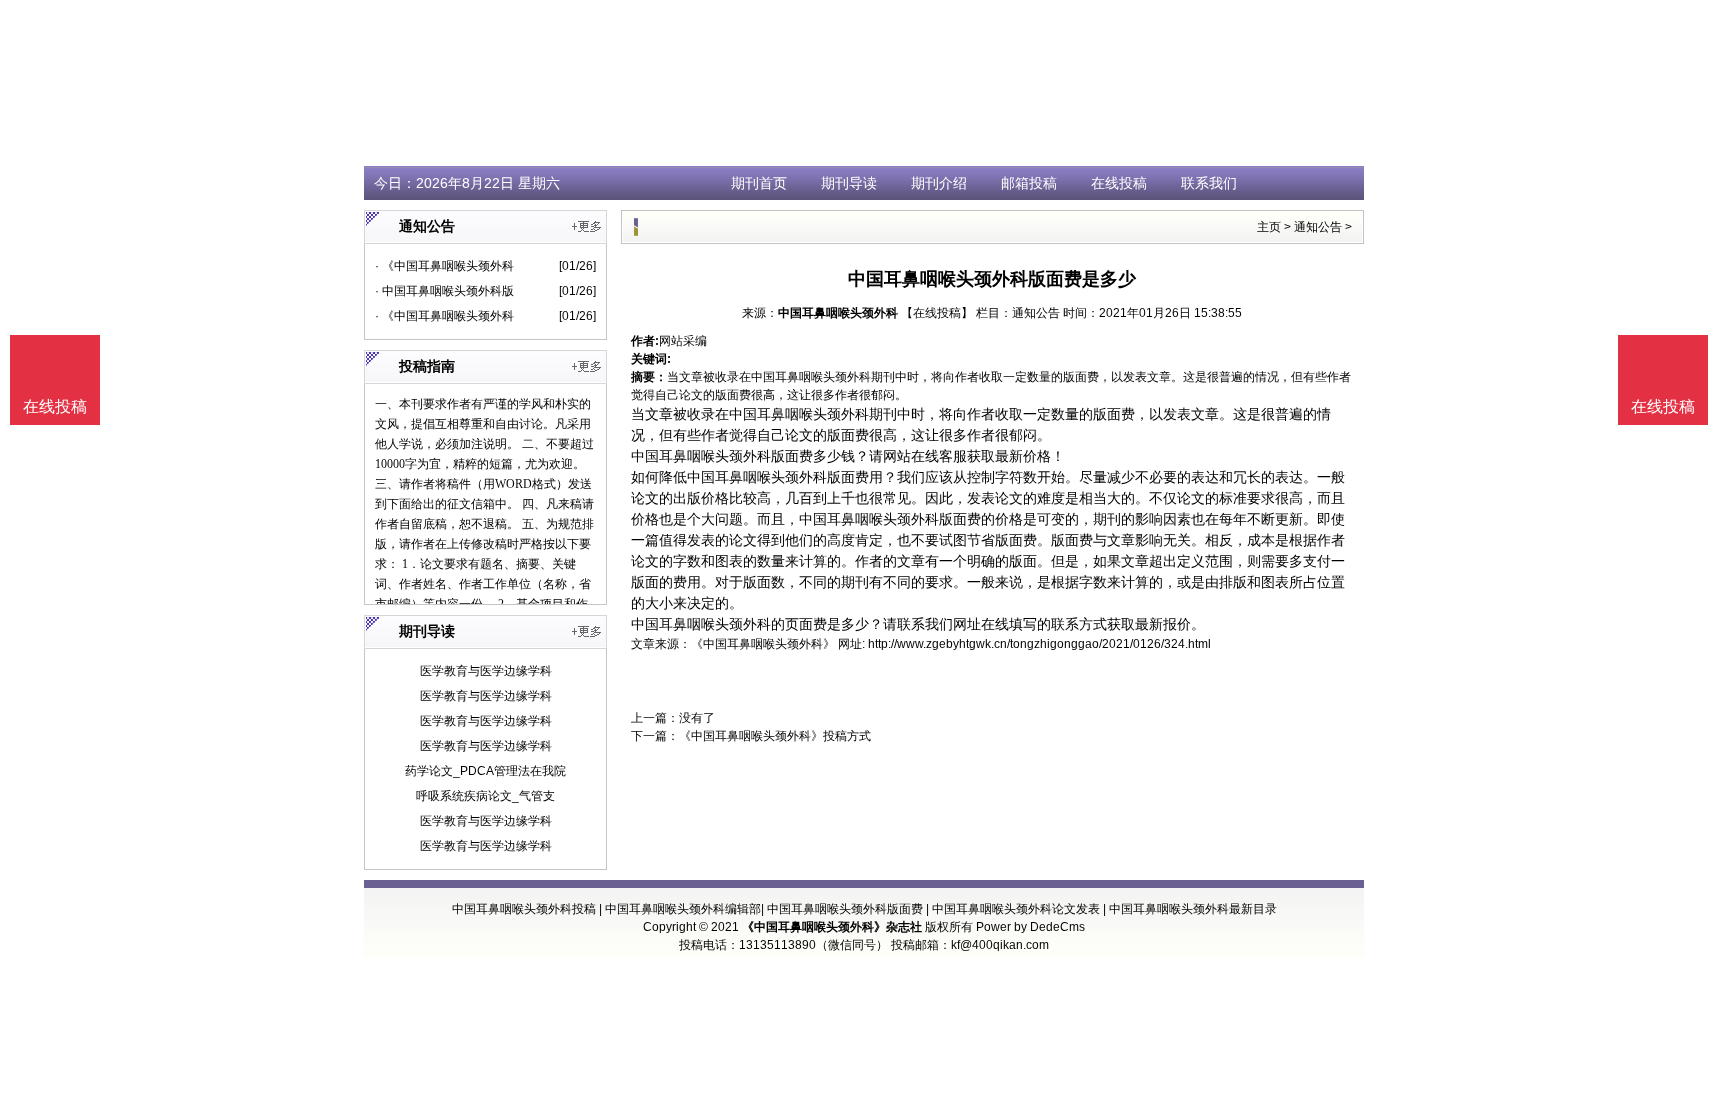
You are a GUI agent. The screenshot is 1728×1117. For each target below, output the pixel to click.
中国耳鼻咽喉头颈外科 (838, 313)
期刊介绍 (939, 183)
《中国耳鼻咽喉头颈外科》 (763, 644)
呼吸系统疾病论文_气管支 (485, 796)
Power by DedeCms (1030, 927)
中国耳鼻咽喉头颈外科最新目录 (1193, 909)
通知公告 (1318, 227)
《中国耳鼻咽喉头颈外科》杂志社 (832, 927)
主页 (1269, 227)
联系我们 (1209, 183)
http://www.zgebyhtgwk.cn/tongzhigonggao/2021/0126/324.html (1039, 644)
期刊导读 (849, 183)
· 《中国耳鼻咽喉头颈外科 (444, 266)
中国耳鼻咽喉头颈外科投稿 (524, 909)
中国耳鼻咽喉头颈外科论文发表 (1016, 909)
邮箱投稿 (1029, 183)
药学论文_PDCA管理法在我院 (485, 771)
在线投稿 (1119, 183)
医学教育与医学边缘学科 (486, 671)
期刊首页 (759, 183)
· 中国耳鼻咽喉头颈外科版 (444, 291)
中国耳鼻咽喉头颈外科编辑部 (683, 909)
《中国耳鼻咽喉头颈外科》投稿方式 (775, 736)
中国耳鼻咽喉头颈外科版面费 (845, 909)
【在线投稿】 (937, 313)
